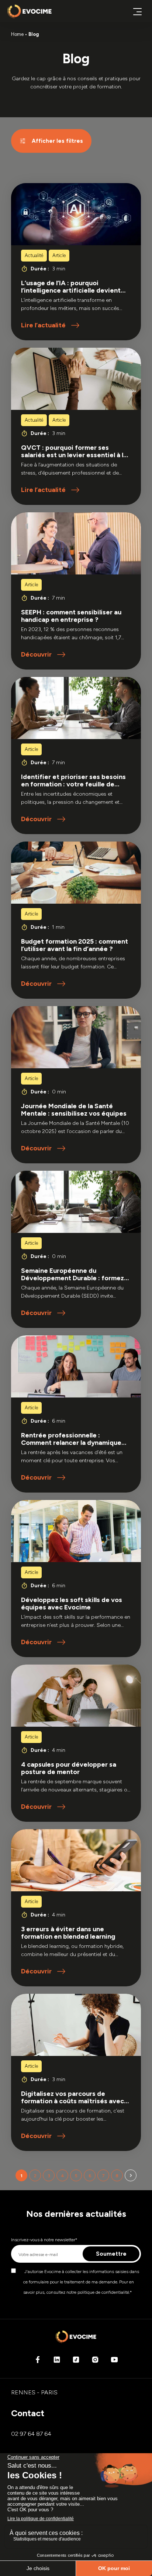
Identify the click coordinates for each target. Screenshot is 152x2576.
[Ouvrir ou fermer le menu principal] (137, 11)
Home (17, 34)
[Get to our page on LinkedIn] (57, 2362)
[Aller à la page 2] (131, 2175)
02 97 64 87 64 (31, 2434)
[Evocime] (30, 11)
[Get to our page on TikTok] (76, 2362)
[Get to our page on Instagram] (95, 2362)
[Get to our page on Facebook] (38, 2362)
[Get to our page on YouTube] (114, 2362)
